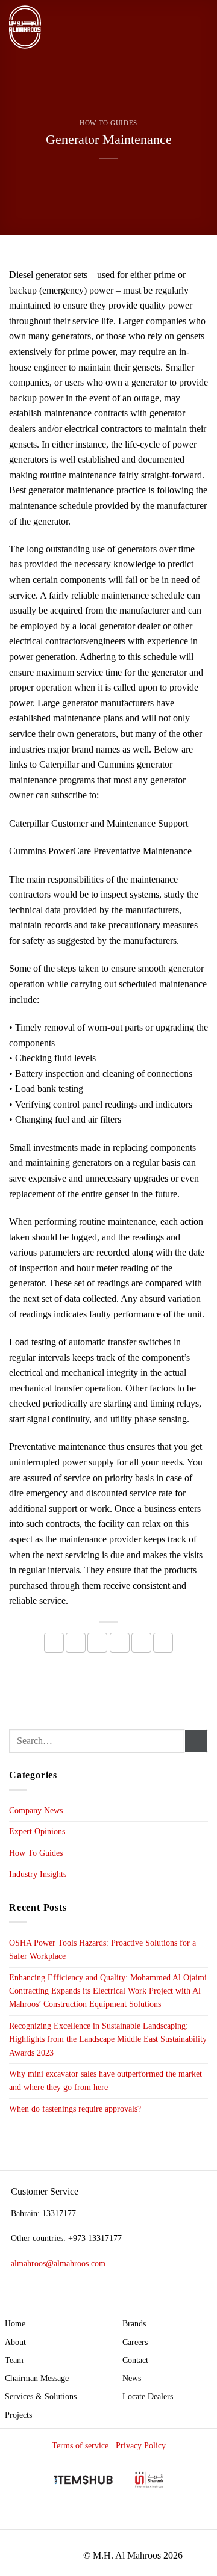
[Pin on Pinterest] (141, 1643)
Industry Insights (38, 1874)
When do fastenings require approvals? (75, 2109)
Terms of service (80, 2445)
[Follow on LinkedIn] (177, 2518)
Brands (134, 2323)
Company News (36, 1810)
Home (15, 2323)
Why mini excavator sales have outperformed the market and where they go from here (105, 2081)
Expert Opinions (37, 1832)
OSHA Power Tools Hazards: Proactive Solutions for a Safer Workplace (102, 1949)
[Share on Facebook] (76, 1643)
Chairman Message (37, 2378)
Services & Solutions (41, 2396)
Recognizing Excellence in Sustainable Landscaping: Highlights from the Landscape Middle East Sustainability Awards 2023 (108, 2039)
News (132, 2378)
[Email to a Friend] (120, 1643)
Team (14, 2360)
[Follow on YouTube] (197, 2518)
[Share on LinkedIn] (163, 1643)
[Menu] (201, 27)
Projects (18, 2415)
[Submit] (196, 1741)
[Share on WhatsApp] (54, 1643)
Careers (135, 2342)
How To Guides (108, 123)
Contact (135, 2360)
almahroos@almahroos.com (58, 2263)
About (15, 2342)
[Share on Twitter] (97, 1643)
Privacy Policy (141, 2445)
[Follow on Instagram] (156, 2518)
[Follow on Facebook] (135, 2518)
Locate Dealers (148, 2396)
